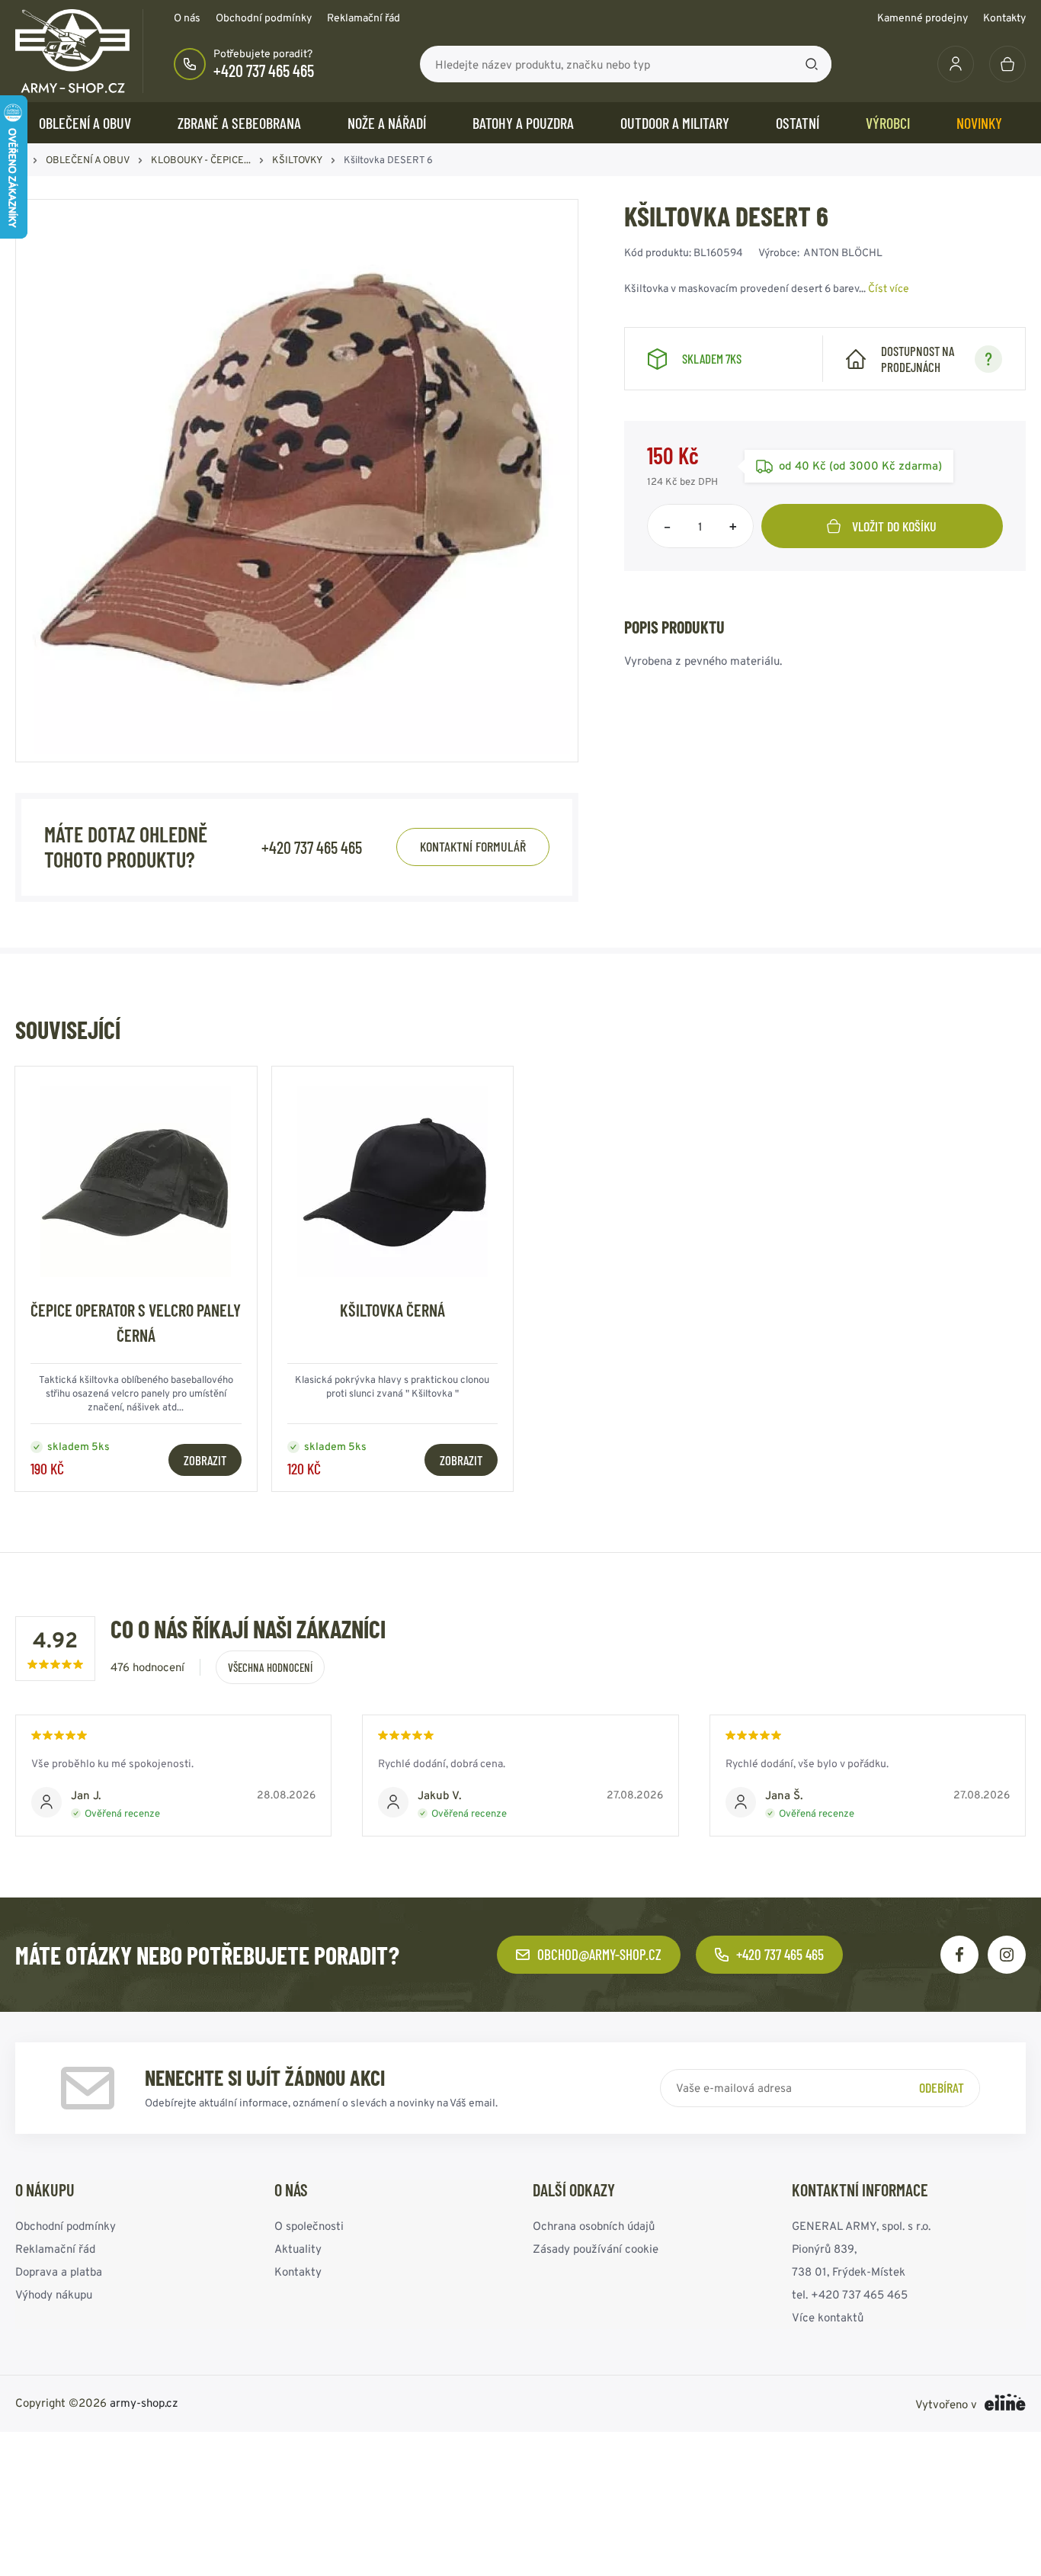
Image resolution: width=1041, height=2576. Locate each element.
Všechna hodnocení (270, 1667)
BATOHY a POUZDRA (523, 123)
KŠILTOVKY (297, 160)
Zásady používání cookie (596, 2249)
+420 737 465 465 (264, 70)
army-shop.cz (144, 2403)
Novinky (979, 123)
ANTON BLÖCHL (843, 252)
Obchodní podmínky (264, 18)
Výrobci (888, 123)
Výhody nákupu (54, 2294)
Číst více (889, 288)
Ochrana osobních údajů (594, 2226)
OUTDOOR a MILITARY (675, 123)
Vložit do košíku (894, 526)
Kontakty (1004, 18)
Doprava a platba (59, 2271)
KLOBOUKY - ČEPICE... (201, 160)
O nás (187, 18)
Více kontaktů (828, 2317)
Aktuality (298, 2249)
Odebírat (942, 2087)
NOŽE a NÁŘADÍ (387, 123)
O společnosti (309, 2226)
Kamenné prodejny (922, 18)
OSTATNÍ (798, 123)
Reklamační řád (364, 18)
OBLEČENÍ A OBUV (85, 123)
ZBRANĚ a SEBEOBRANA (239, 123)
